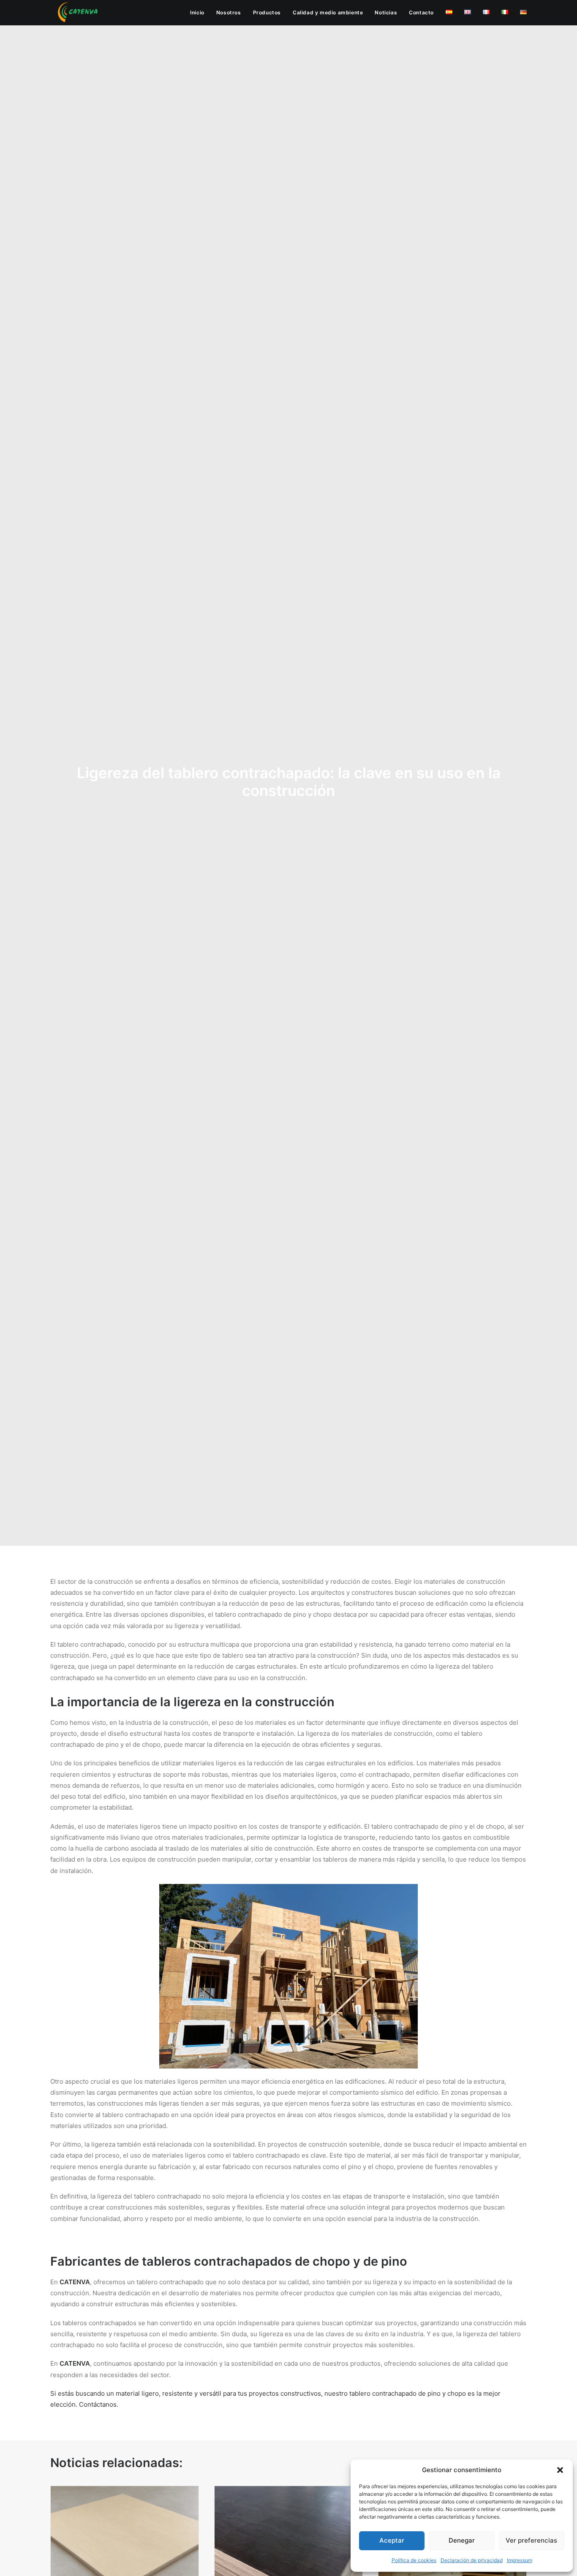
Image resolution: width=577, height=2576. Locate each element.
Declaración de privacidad (472, 2560)
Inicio (197, 12)
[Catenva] (78, 13)
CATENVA (75, 2282)
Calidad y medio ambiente (328, 12)
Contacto (421, 12)
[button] (560, 2470)
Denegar (462, 2540)
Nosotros (229, 12)
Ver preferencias (531, 2540)
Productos (267, 12)
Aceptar (392, 2540)
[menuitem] (200, 13)
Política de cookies (414, 2560)
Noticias (386, 12)
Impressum (520, 2560)
